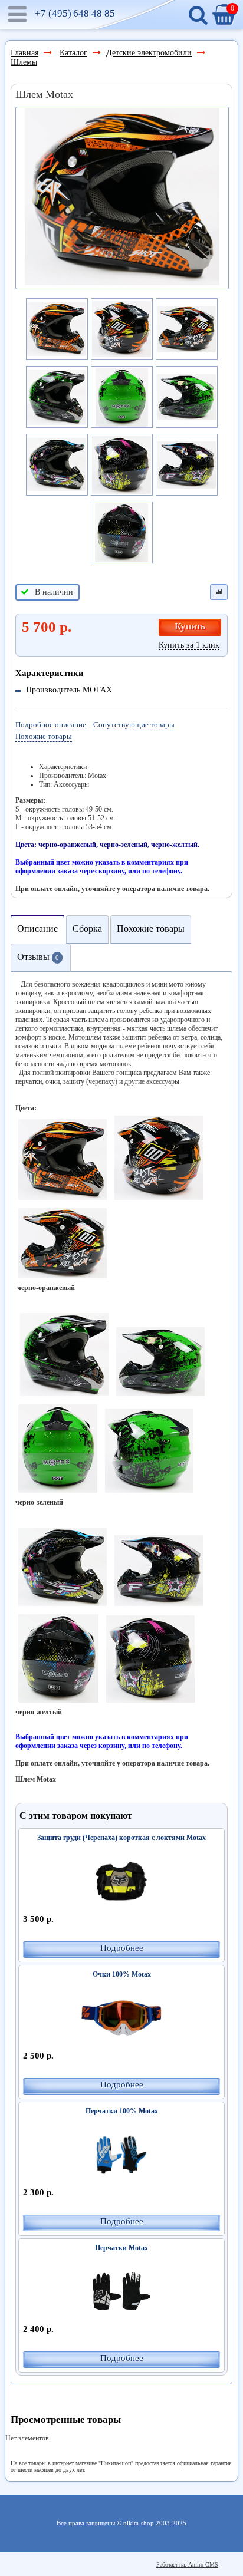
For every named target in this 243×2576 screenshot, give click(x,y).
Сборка (87, 929)
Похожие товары (44, 736)
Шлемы (24, 62)
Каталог (73, 53)
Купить (190, 626)
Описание (37, 929)
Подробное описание (51, 725)
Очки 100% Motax (122, 1974)
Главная (24, 53)
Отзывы (38, 957)
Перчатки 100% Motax (122, 2111)
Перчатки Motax (121, 2248)
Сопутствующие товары (134, 725)
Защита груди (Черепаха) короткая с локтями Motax (121, 1838)
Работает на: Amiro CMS (187, 2565)
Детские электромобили (149, 53)
